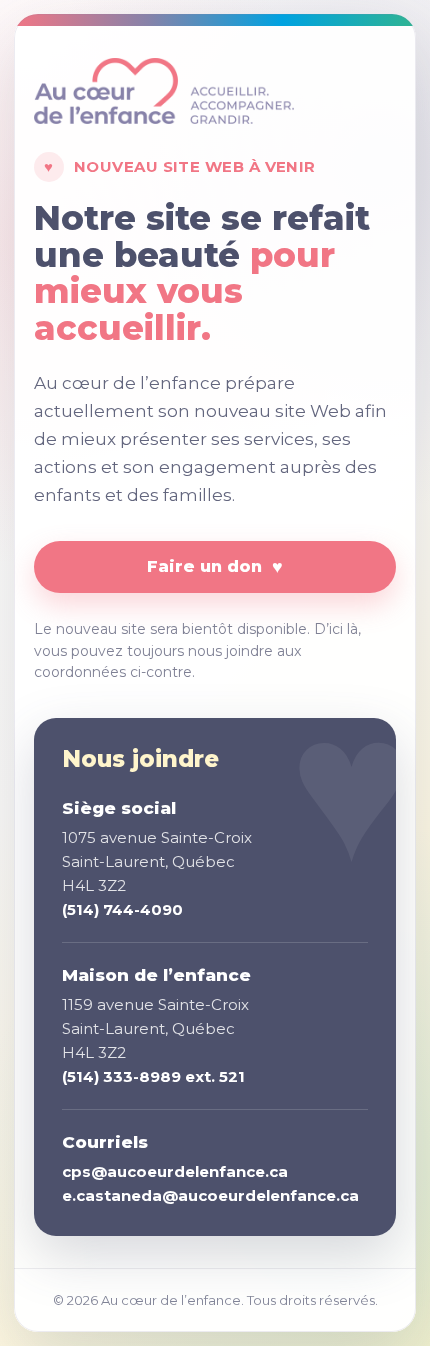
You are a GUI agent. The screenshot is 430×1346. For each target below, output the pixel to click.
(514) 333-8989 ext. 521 (153, 1076)
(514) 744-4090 (122, 909)
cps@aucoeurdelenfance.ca (175, 1171)
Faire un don (215, 567)
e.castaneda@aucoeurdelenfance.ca (210, 1195)
